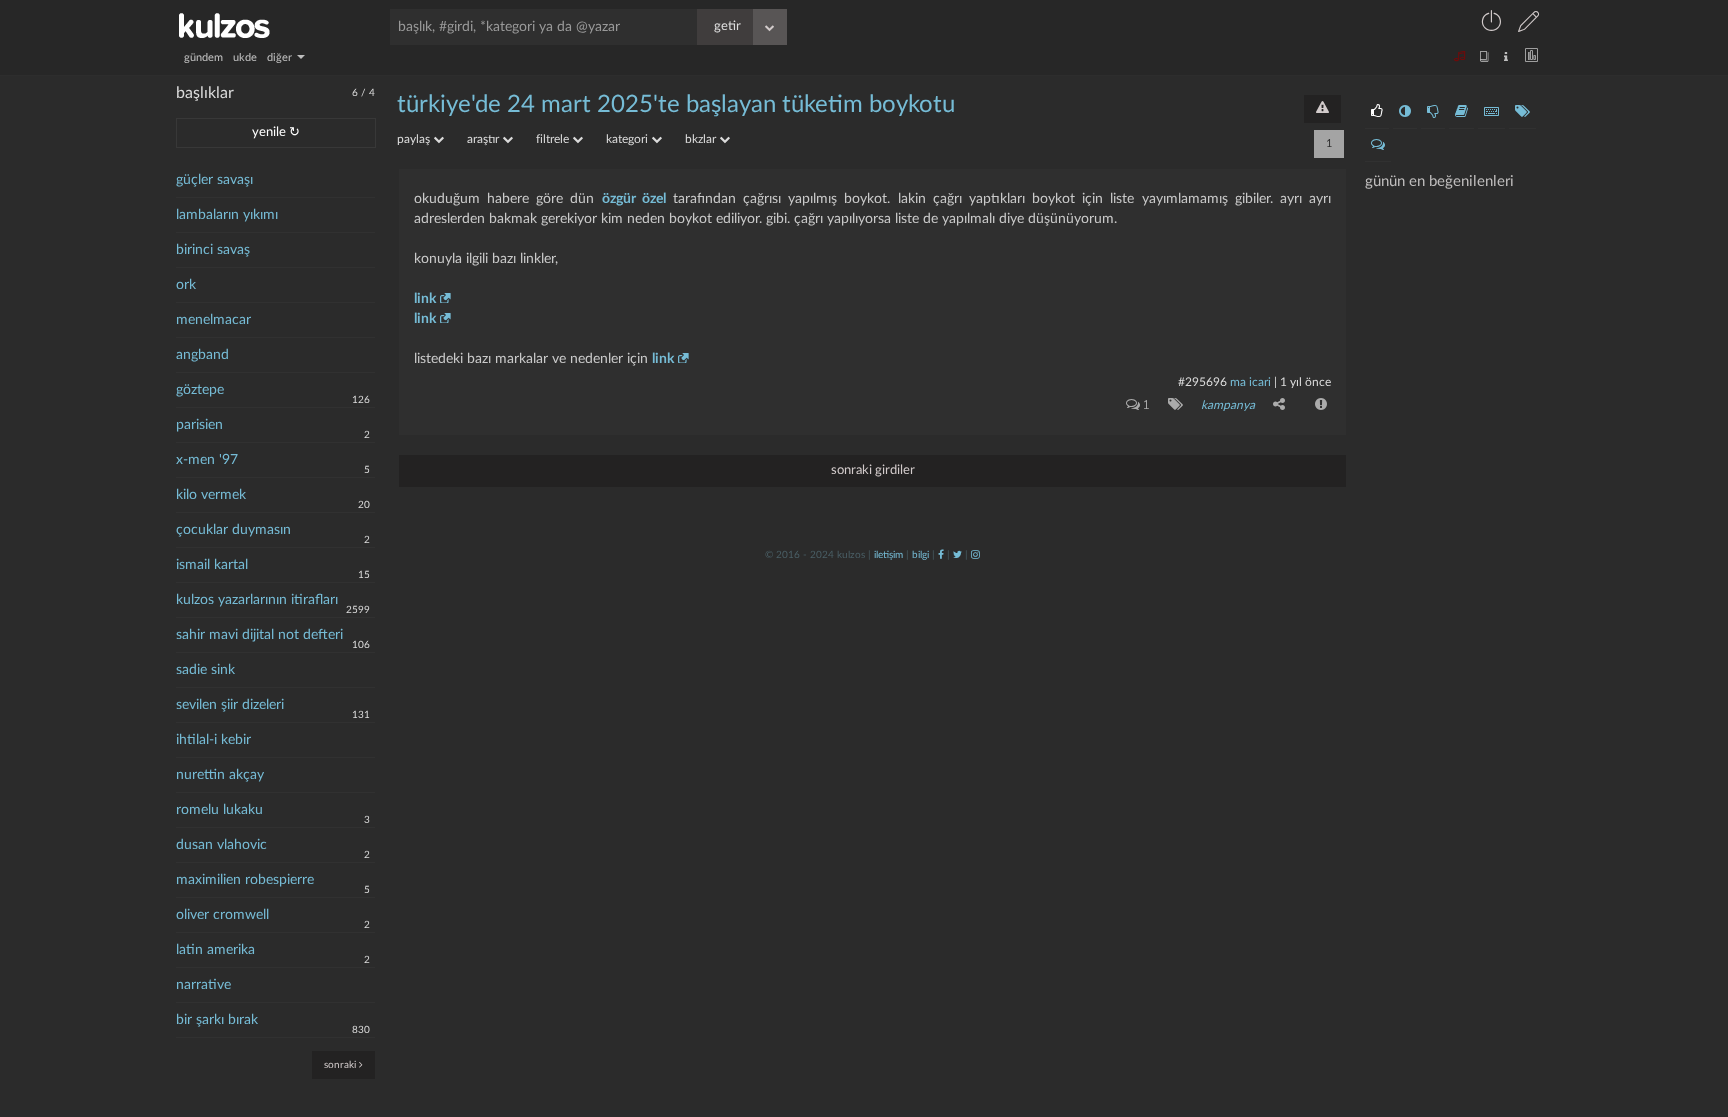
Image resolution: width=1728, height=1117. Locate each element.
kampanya (1228, 405)
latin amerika (215, 950)
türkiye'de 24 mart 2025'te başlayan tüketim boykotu (676, 105)
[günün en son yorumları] (1378, 145)
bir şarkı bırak (217, 1020)
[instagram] (975, 555)
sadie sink (205, 670)
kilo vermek (211, 495)
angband (202, 355)
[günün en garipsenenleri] (1405, 112)
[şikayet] (1319, 404)
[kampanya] (1171, 404)
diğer (281, 57)
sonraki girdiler (873, 470)
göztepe (200, 390)
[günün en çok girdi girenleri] (1491, 112)
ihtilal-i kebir (213, 740)
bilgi (920, 555)
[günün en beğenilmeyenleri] (1433, 112)
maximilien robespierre (245, 880)
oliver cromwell (222, 915)
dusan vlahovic (221, 845)
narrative (203, 985)
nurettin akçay (220, 775)
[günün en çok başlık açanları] (1522, 112)
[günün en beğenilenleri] (1377, 112)
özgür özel (634, 199)
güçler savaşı (214, 180)
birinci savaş (213, 250)
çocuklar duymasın (233, 530)
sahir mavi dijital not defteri (259, 635)
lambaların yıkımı (227, 215)
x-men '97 (207, 460)
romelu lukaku (219, 810)
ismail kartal (212, 565)
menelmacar (213, 320)
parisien (199, 425)
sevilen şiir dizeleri (230, 705)
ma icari (1250, 382)
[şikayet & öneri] (1322, 109)
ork (186, 285)
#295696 (1202, 382)
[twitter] (957, 555)
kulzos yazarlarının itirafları (257, 600)
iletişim (888, 555)
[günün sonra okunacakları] (1461, 112)
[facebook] (941, 555)
